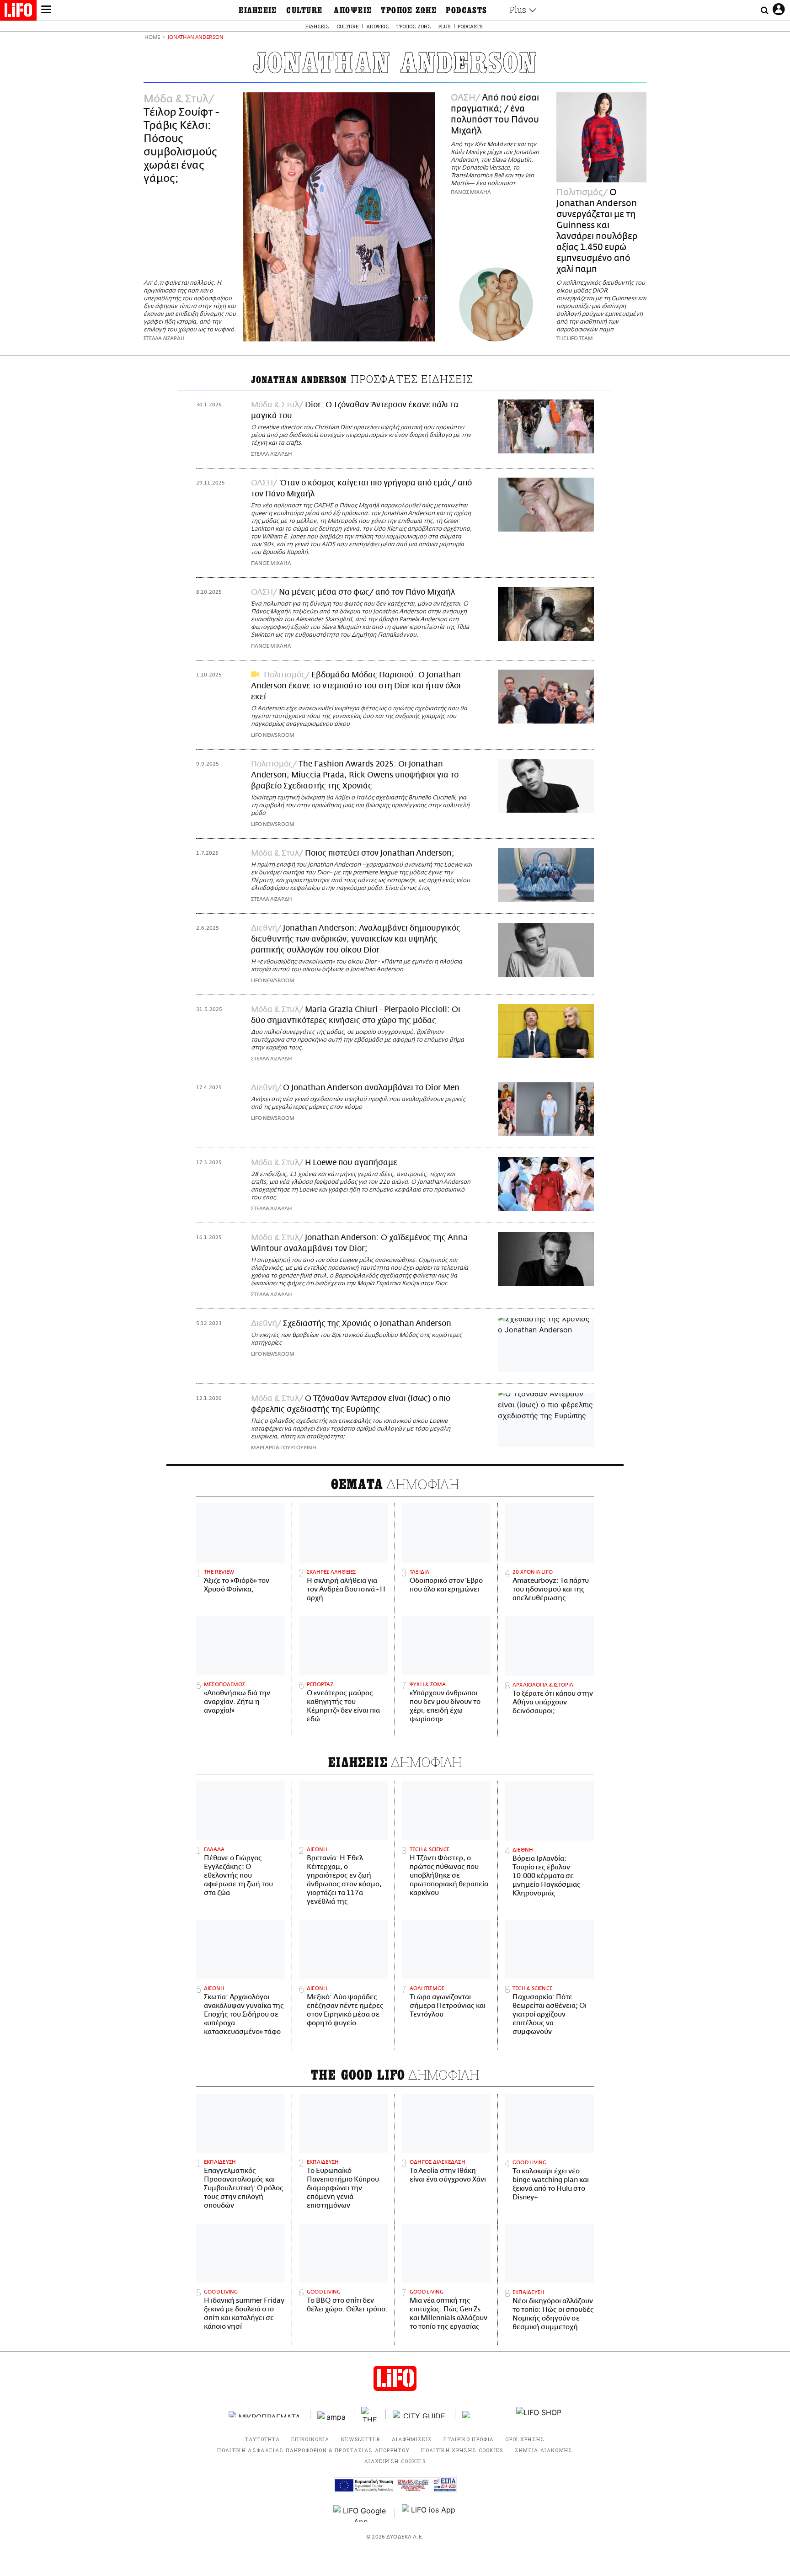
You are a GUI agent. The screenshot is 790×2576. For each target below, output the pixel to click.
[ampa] (332, 2414)
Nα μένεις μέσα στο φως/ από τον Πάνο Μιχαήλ (367, 592)
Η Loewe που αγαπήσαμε (351, 1163)
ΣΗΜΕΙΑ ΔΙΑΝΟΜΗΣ (544, 2450)
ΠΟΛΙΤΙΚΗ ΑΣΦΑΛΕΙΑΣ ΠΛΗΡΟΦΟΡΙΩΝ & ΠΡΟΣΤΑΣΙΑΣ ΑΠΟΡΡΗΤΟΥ (313, 2450)
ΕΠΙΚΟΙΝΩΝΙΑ (310, 2439)
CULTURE (304, 11)
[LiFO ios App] (429, 2513)
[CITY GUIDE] (421, 2414)
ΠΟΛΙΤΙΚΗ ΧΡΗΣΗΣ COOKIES (462, 2450)
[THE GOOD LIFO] (370, 2414)
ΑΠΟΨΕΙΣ (353, 11)
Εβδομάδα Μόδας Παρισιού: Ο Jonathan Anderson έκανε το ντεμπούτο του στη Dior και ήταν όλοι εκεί (356, 686)
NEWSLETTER (361, 2439)
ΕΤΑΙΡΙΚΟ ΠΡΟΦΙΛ (469, 2439)
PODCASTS (467, 11)
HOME (152, 38)
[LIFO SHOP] (539, 2414)
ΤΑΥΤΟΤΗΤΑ (262, 2439)
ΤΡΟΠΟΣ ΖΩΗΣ (409, 11)
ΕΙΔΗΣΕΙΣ (258, 11)
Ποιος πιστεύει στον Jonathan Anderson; (380, 853)
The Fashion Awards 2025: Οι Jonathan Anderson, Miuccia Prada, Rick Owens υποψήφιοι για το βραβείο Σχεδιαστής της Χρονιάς (355, 775)
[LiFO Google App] (361, 2513)
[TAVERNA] (482, 2414)
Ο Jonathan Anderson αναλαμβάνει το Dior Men (371, 1088)
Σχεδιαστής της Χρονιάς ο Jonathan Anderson (367, 1324)
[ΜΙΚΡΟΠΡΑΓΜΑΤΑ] (266, 2414)
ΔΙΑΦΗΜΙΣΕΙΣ (412, 2439)
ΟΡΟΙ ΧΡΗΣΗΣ (525, 2439)
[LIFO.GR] (18, 12)
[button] (46, 11)
